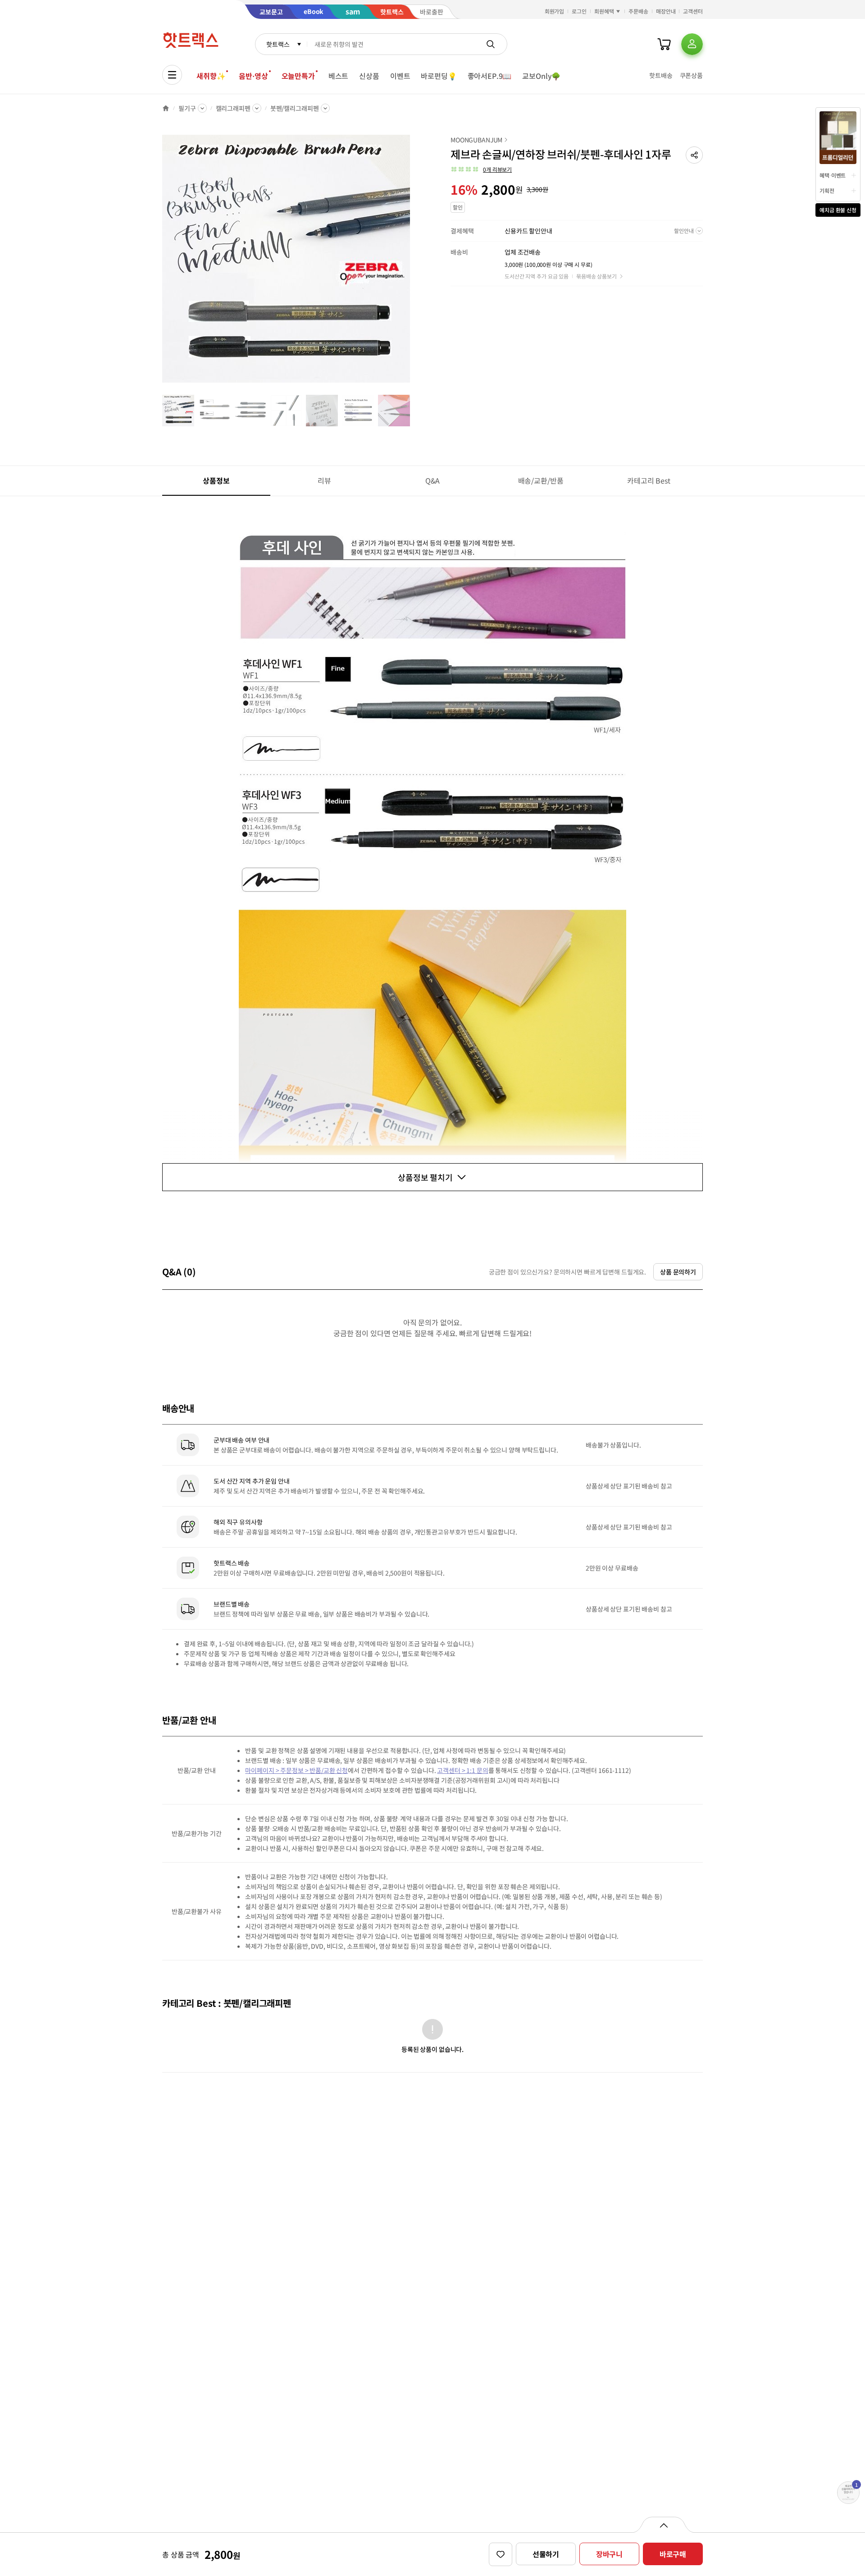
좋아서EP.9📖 (490, 76)
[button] (694, 155)
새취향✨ (211, 76)
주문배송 (638, 11)
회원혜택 (604, 11)
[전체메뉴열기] (172, 75)
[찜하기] (501, 2554)
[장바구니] (664, 44)
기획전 (827, 190)
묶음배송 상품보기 (596, 276)
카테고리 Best (649, 480)
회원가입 (555, 11)
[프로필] (692, 44)
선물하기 (546, 2554)
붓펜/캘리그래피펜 (295, 108)
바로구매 (673, 2554)
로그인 (579, 11)
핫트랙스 (278, 44)
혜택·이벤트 (833, 175)
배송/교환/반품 (541, 480)
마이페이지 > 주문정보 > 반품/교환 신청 (296, 1770)
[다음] (413, 263)
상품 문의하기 (678, 1272)
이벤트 (400, 76)
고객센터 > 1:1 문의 (462, 1770)
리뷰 (324, 480)
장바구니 (609, 2554)
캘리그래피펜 (233, 108)
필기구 (187, 108)
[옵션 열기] (663, 2525)
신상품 (369, 76)
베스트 (339, 76)
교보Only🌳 (541, 76)
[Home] (166, 108)
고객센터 (693, 11)
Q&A (433, 480)
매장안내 (666, 11)
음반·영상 (253, 76)
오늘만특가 (298, 76)
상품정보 (216, 480)
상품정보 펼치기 (425, 1177)
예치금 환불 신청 (838, 210)
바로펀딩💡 (439, 76)
